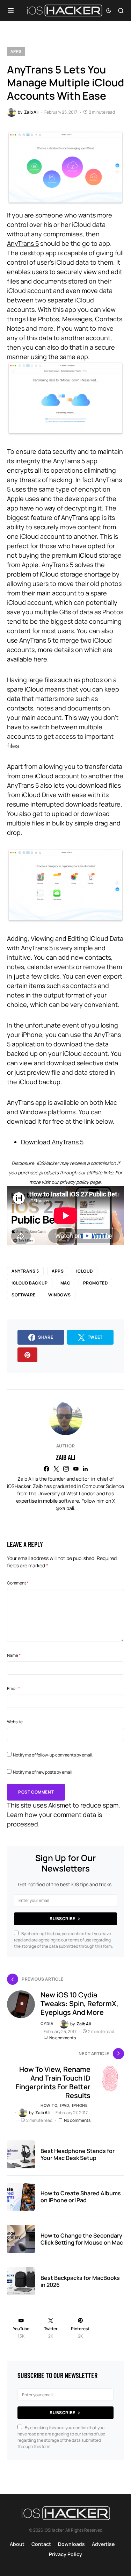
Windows (60, 1295)
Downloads (71, 2544)
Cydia (47, 2023)
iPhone (80, 2105)
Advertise (103, 2544)
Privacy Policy (65, 2554)
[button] (11, 10)
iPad (65, 2105)
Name (14, 1655)
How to (49, 2105)
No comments (63, 2038)
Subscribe (62, 1919)
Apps (16, 51)
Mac (65, 1283)
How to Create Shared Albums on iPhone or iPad (81, 2197)
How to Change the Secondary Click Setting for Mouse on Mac (82, 2239)
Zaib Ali (65, 1457)
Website (15, 1722)
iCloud (85, 1271)
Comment (18, 1583)
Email (13, 1688)
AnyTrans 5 (23, 243)
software (24, 1295)
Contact (41, 2544)
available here (27, 659)
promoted (96, 1283)
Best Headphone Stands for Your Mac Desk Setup (78, 2154)
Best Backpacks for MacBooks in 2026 (80, 2281)
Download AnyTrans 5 (52, 1142)
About (17, 2544)
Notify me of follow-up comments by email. (53, 1755)
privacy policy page (80, 1182)
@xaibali (65, 1508)
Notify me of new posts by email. (43, 1772)
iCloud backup (30, 1283)
